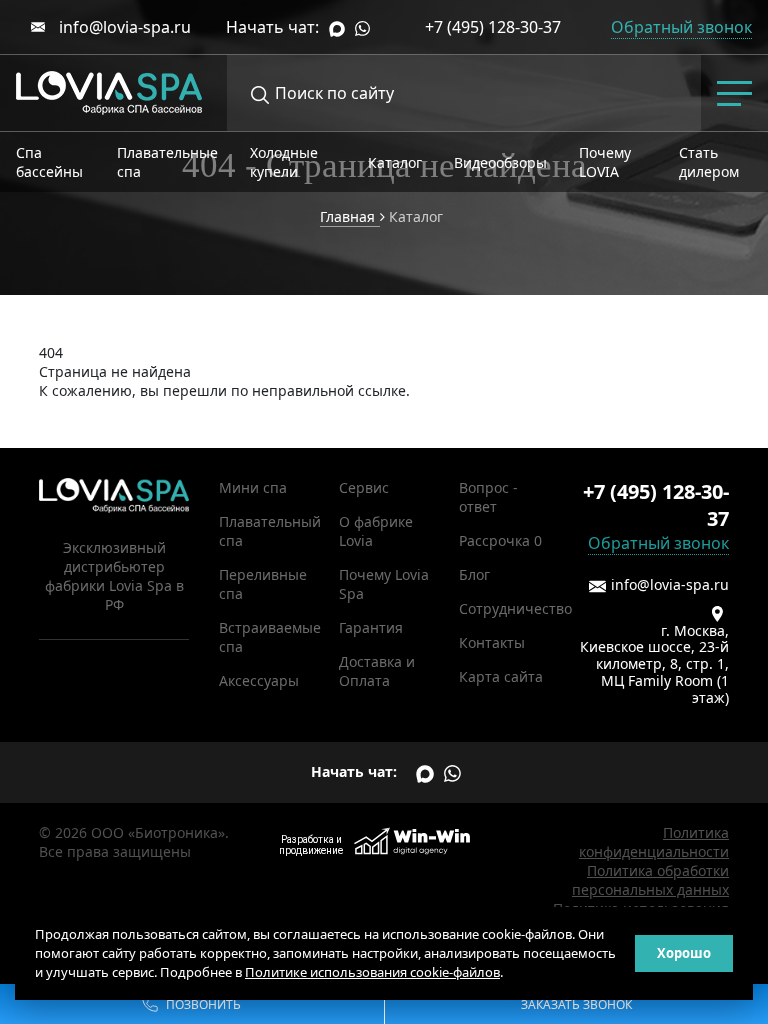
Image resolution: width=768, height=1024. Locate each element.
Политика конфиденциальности (654, 842)
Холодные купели (284, 162)
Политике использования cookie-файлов (372, 972)
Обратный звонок (658, 543)
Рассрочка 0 (500, 540)
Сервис (364, 487)
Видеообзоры (500, 162)
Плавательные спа (167, 162)
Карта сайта (501, 676)
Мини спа (253, 487)
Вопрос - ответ (488, 497)
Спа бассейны (49, 162)
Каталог (395, 162)
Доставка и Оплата (377, 671)
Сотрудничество (515, 608)
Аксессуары (259, 680)
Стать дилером (709, 162)
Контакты (492, 642)
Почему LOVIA (605, 162)
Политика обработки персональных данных (650, 880)
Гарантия (371, 627)
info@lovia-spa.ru (123, 27)
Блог (474, 574)
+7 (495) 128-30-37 (493, 27)
